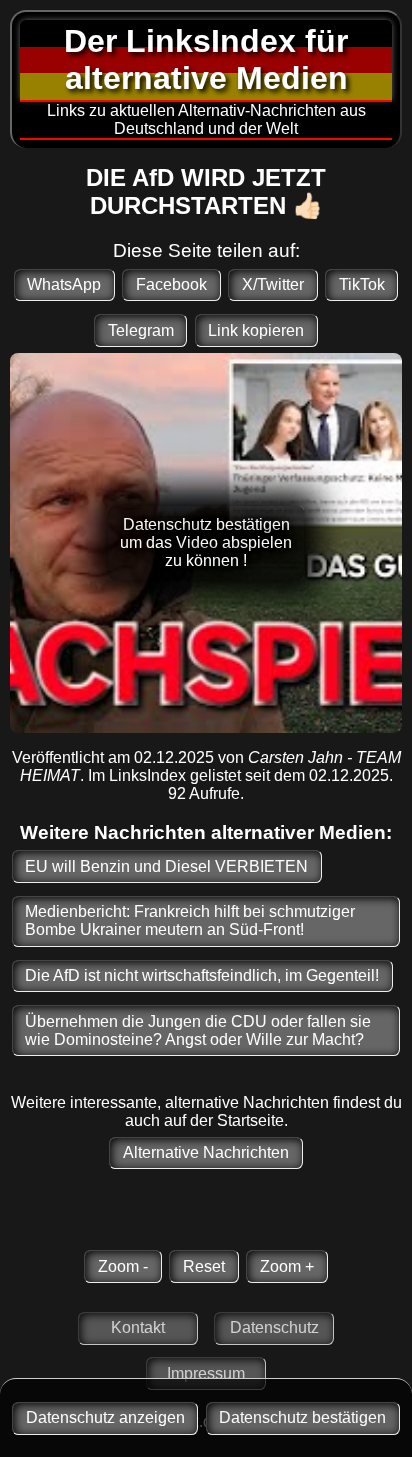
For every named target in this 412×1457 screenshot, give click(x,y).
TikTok (362, 284)
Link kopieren (256, 330)
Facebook (171, 284)
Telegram (141, 330)
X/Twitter (273, 284)
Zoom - (123, 1266)
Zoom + (287, 1266)
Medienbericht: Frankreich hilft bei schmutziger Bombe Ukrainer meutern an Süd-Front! (190, 920)
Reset (204, 1266)
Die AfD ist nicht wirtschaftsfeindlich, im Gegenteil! (202, 975)
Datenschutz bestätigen (302, 1417)
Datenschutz (274, 1327)
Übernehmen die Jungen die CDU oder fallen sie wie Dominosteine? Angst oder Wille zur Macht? (198, 1030)
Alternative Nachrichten (206, 1152)
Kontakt (138, 1327)
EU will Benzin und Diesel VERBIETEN (166, 866)
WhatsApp (64, 284)
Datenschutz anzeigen (105, 1417)
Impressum (206, 1373)
